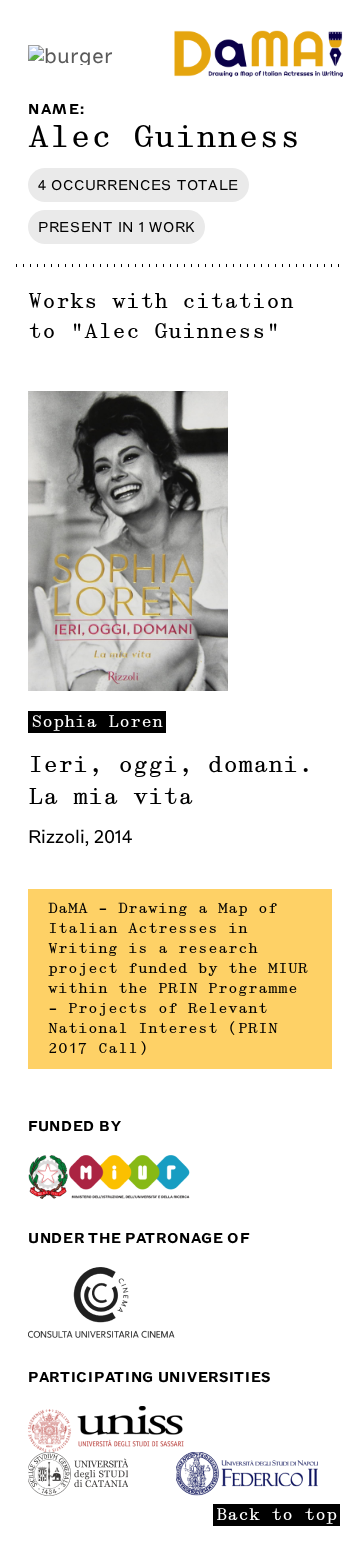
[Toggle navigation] (70, 53)
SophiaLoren (97, 722)
